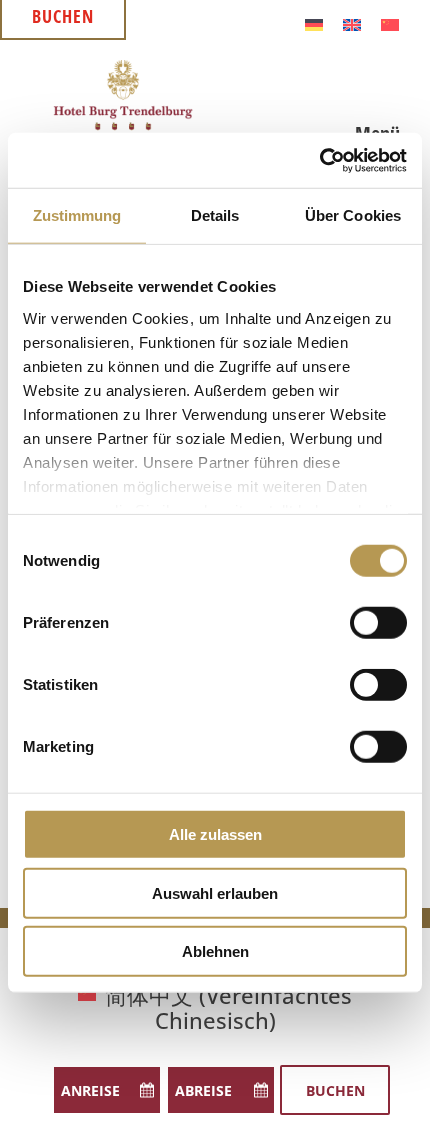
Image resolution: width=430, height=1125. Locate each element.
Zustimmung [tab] (77, 215)
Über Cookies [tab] (353, 215)
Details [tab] (215, 215)
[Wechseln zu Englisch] (352, 22)
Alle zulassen (215, 834)
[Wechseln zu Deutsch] (314, 22)
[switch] (378, 623)
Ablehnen (215, 951)
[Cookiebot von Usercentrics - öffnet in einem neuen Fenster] (319, 160)
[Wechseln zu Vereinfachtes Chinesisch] (390, 22)
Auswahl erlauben (215, 892)
